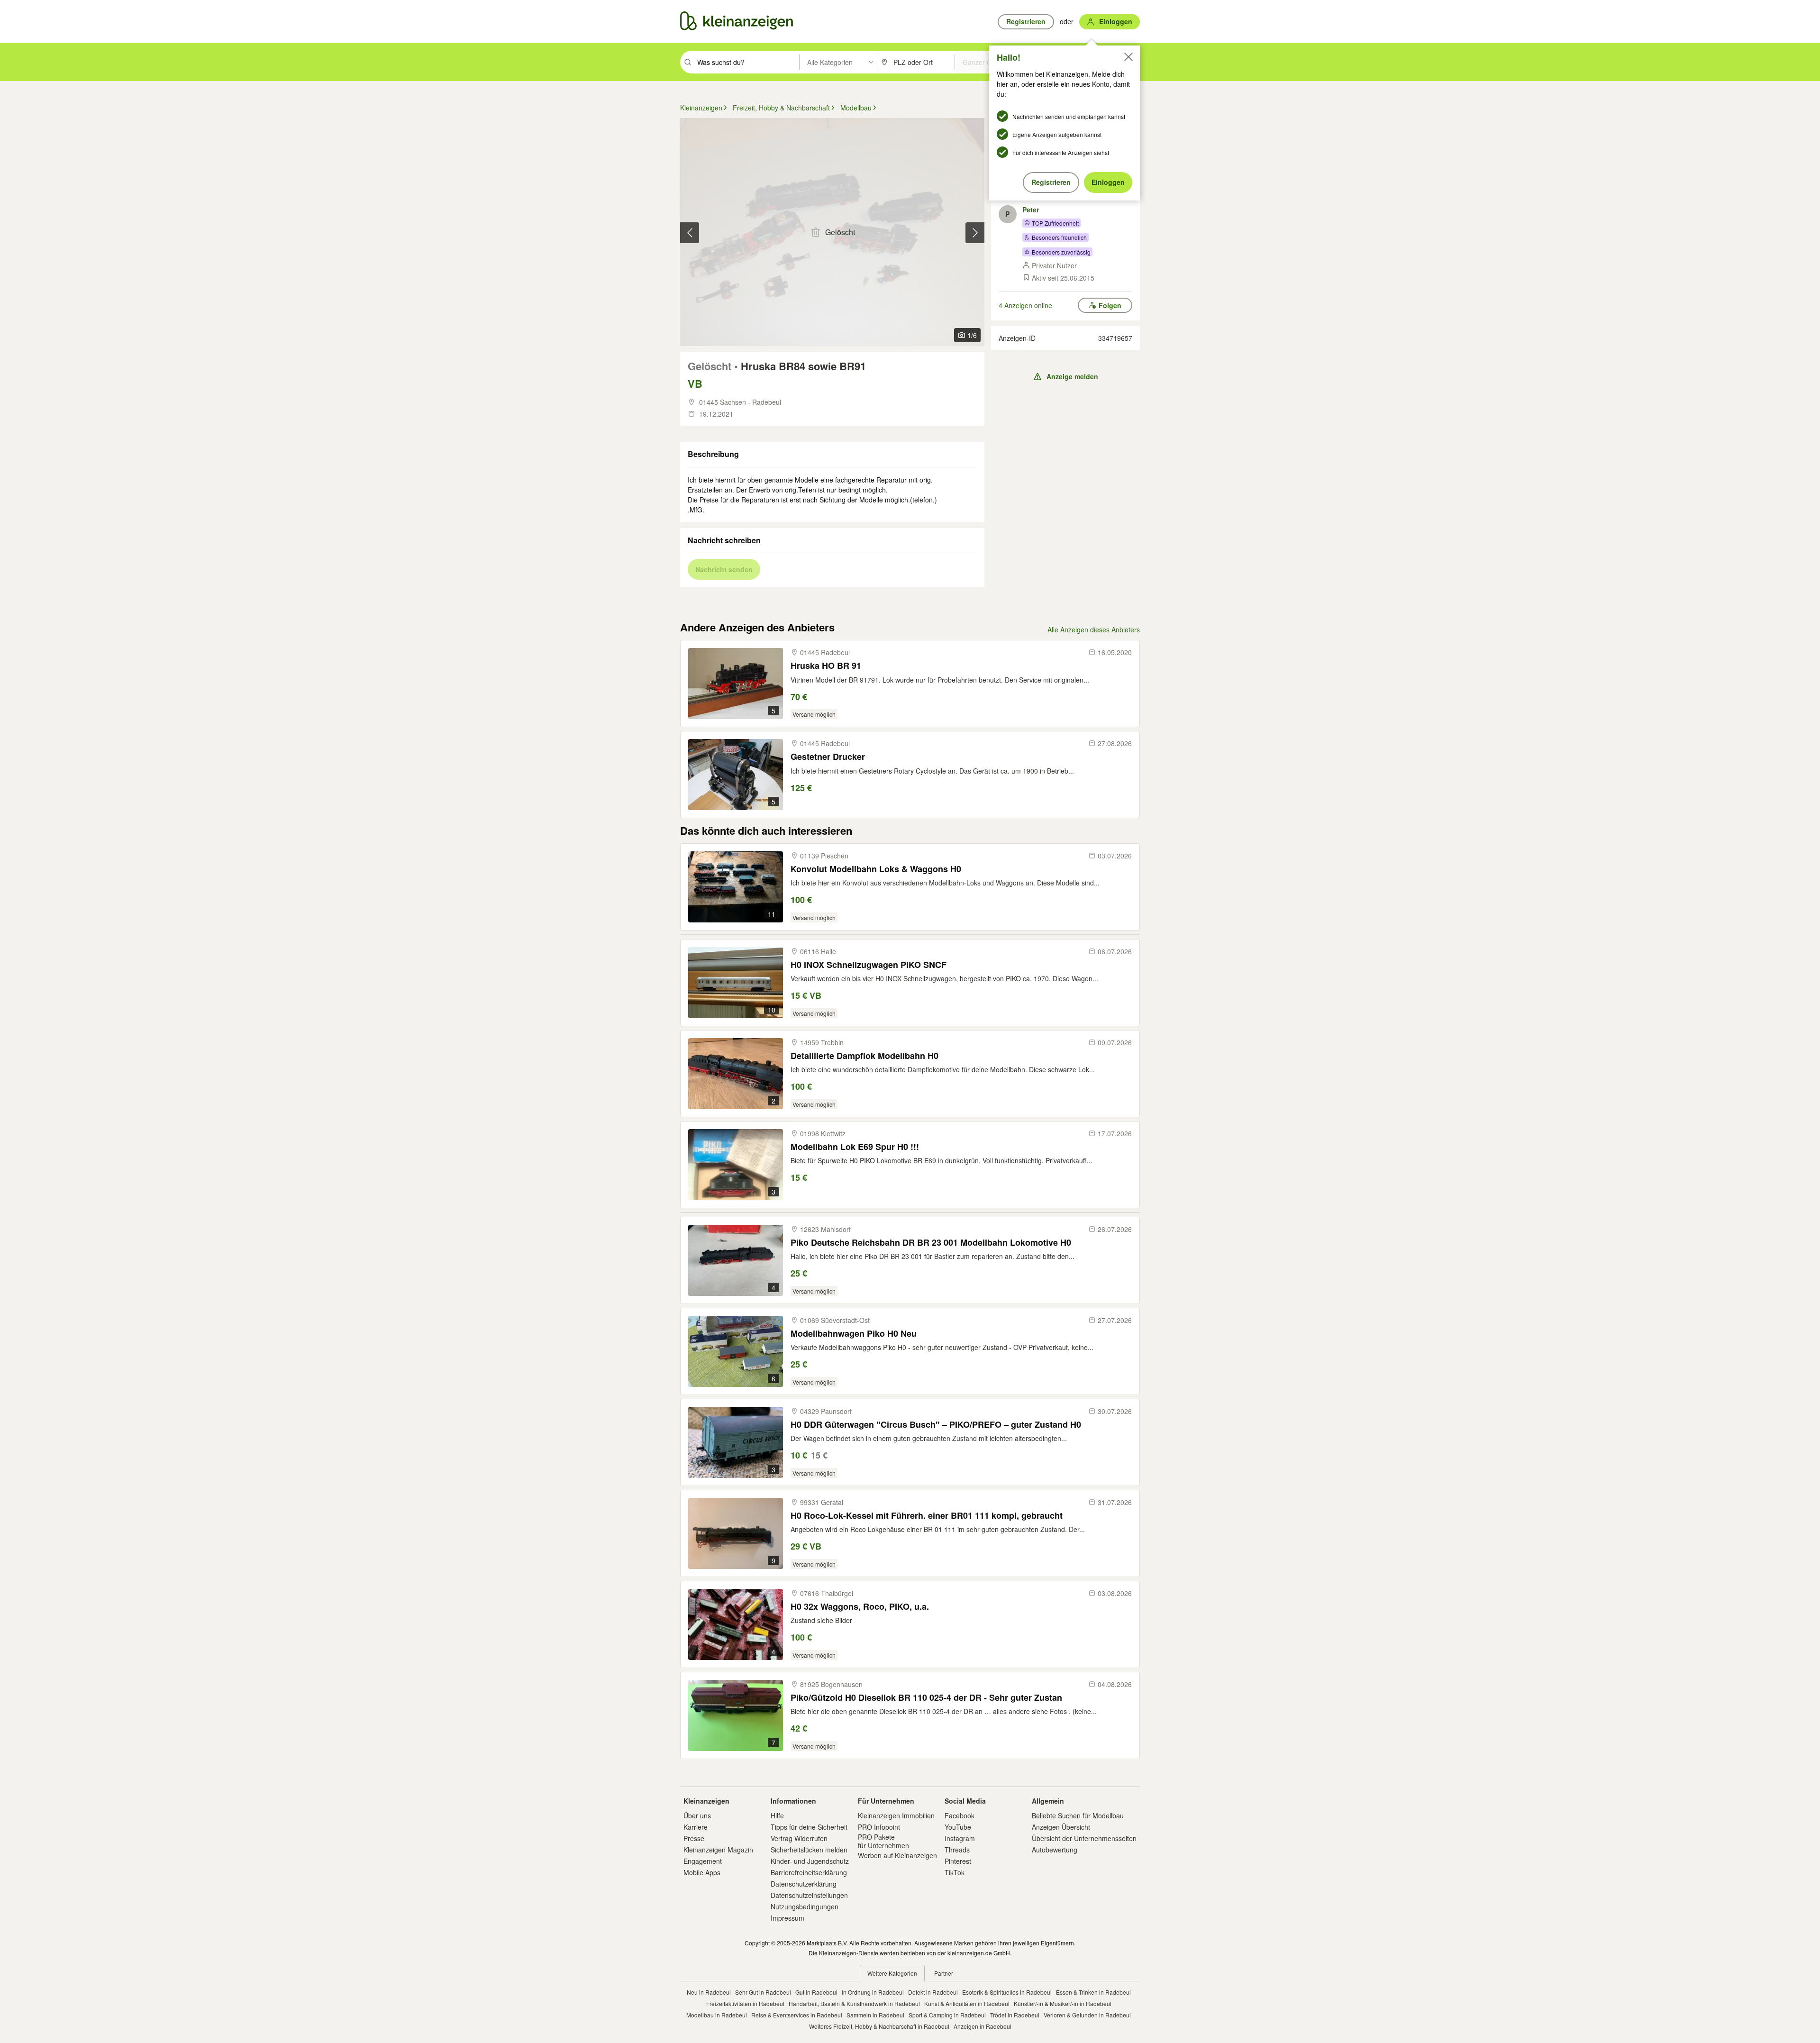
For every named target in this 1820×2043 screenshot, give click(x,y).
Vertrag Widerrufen (799, 1838)
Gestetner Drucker (828, 757)
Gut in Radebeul (816, 1992)
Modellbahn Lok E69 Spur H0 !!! (855, 1147)
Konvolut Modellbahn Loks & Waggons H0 (876, 869)
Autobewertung (1055, 1850)
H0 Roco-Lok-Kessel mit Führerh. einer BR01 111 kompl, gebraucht (927, 1516)
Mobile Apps (702, 1872)
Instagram (960, 1838)
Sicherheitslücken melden (809, 1850)
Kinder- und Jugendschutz (810, 1861)
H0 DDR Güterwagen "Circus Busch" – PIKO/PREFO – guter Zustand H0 (936, 1425)
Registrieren (1051, 182)
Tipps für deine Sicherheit (809, 1827)
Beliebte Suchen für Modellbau (1078, 1815)
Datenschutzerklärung (804, 1884)
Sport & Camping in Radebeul (947, 2015)
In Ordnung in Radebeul (873, 1992)
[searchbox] (747, 62)
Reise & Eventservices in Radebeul (797, 2015)
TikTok (955, 1872)
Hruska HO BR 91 (826, 666)
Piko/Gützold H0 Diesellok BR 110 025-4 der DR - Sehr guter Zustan (926, 1698)
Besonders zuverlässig (1061, 252)
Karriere (696, 1827)
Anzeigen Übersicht (1061, 1827)
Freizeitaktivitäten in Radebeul (745, 2003)
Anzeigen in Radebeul (983, 2026)
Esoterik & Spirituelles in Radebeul (1007, 1992)
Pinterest (958, 1861)
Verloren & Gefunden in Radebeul (1087, 2015)
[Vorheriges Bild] (690, 233)
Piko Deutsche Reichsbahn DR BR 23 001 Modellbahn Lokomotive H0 (931, 1243)
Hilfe (777, 1815)
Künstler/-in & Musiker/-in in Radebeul (1063, 2003)
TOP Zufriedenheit (1055, 223)
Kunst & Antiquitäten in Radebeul (967, 2003)
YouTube (958, 1827)
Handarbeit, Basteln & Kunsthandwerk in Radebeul (854, 2003)
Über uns (697, 1815)
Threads (957, 1850)
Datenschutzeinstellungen (809, 1895)
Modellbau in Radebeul (717, 2015)
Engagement (703, 1861)
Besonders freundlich (1059, 237)
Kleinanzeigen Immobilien (896, 1815)
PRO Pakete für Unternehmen (883, 1841)
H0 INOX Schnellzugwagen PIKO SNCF (869, 965)
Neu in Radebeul (709, 1992)
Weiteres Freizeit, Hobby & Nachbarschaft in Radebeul (879, 2026)
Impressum (787, 1918)
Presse (694, 1838)
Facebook (960, 1815)
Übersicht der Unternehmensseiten (1084, 1838)
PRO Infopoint (879, 1827)
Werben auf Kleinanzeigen (897, 1855)
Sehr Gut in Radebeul (763, 1992)
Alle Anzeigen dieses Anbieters (1094, 629)
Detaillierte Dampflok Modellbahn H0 (864, 1056)
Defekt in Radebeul (933, 1992)
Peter (1031, 210)
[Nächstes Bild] (975, 233)
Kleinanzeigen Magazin (718, 1850)
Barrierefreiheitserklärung (809, 1872)
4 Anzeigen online (1025, 305)
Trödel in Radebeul (1015, 2015)
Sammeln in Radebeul (875, 2015)
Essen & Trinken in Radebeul (1093, 1992)
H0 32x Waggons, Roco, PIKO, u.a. (860, 1607)
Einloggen (1108, 182)
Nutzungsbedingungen (805, 1906)
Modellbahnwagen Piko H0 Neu (854, 1334)
